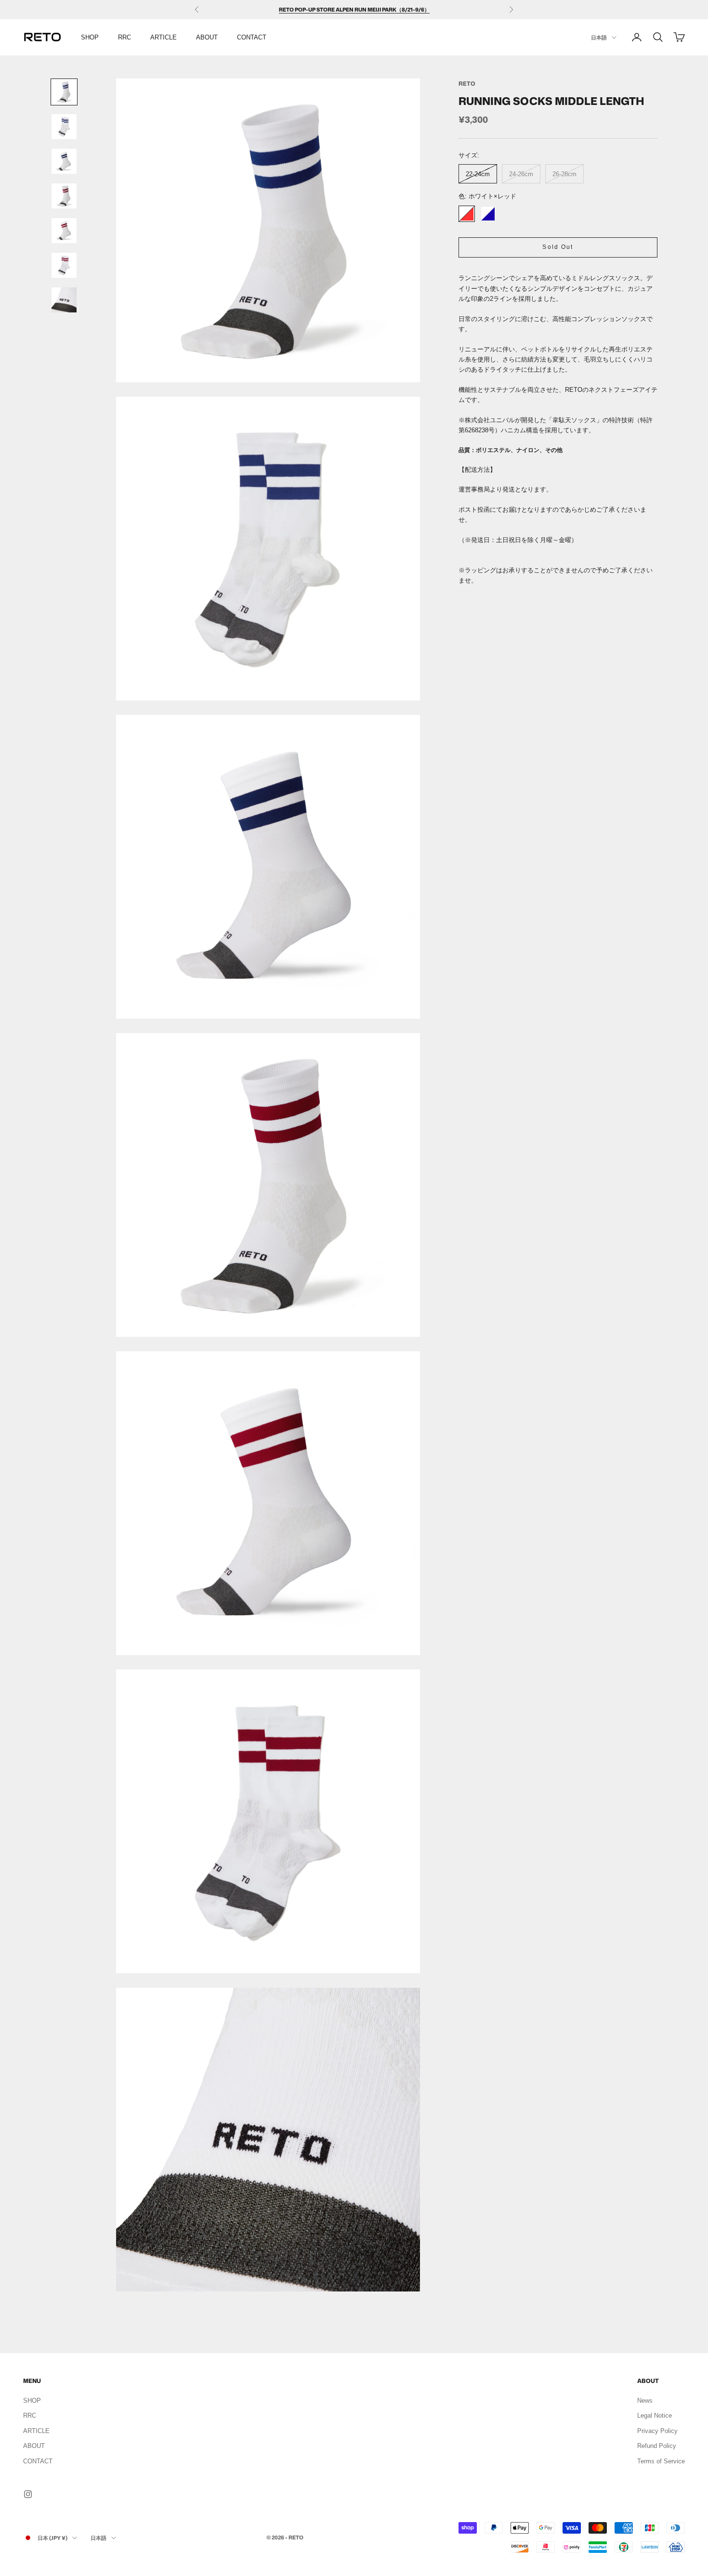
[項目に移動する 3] (64, 161)
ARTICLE (164, 37)
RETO (467, 84)
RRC (125, 37)
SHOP (90, 37)
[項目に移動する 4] (64, 196)
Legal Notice (655, 2415)
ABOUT (207, 37)
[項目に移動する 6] (64, 265)
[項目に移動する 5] (64, 231)
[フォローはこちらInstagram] (28, 2494)
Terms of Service (661, 2461)
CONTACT (252, 37)
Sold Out (558, 246)
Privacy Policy (657, 2431)
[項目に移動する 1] (64, 92)
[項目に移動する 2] (64, 127)
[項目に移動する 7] (64, 300)
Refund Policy (657, 2446)
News (645, 2401)
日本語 (599, 38)
